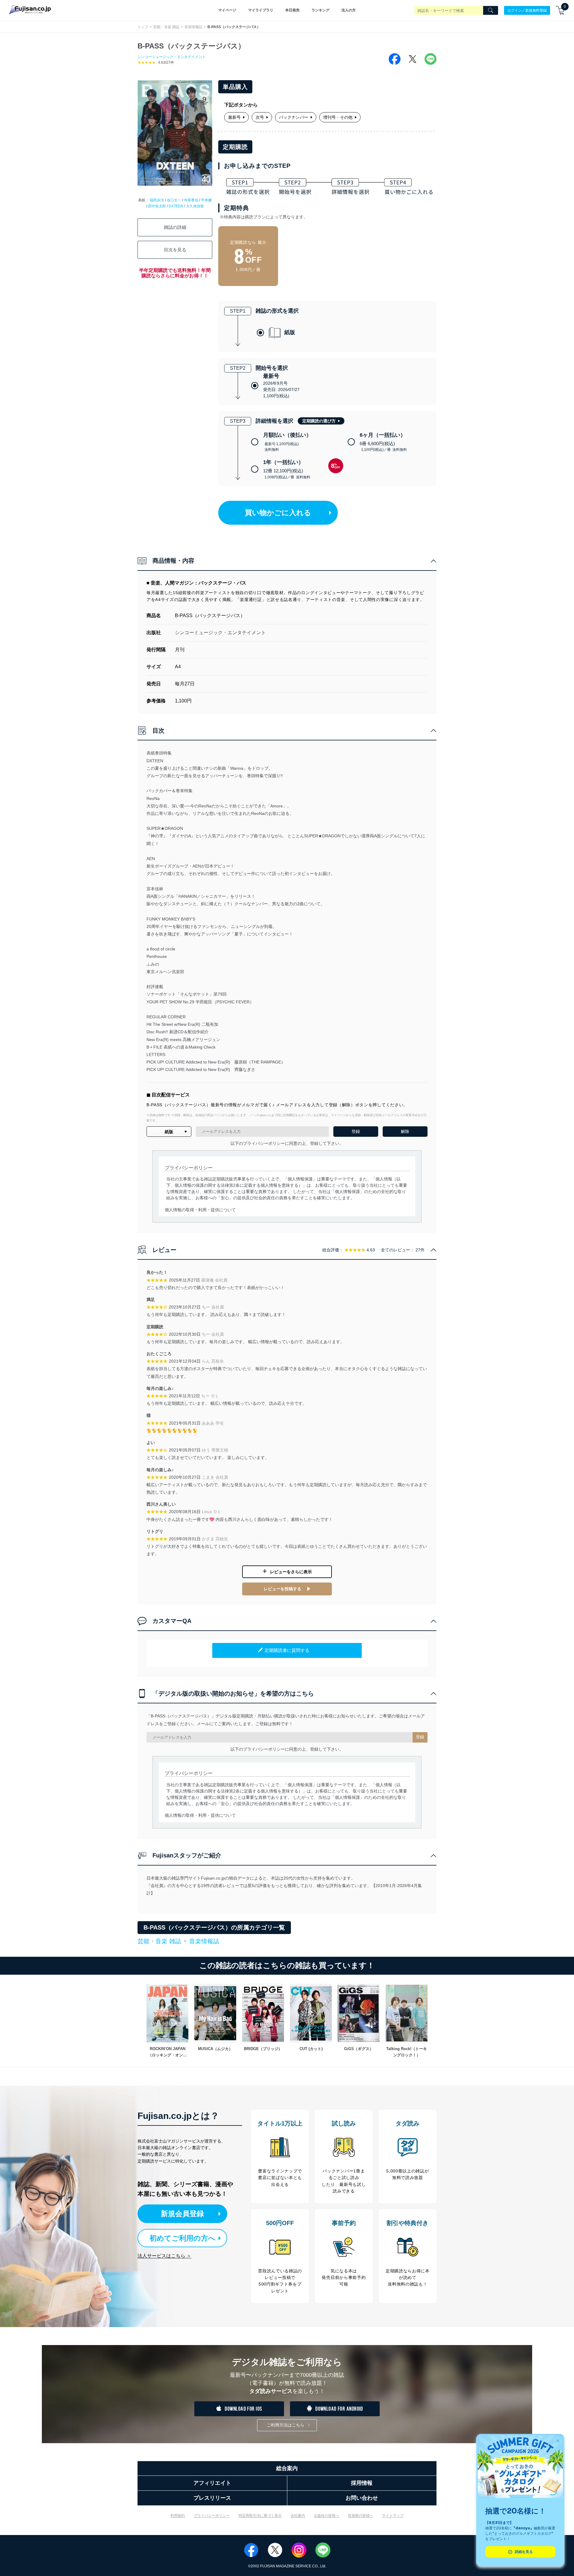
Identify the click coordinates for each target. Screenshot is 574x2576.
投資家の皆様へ (361, 2516)
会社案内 (298, 2516)
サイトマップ (393, 2516)
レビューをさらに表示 (291, 1572)
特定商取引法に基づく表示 (260, 2516)
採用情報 (362, 2483)
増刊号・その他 (338, 117)
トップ (143, 27)
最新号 (234, 117)
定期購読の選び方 (319, 421)
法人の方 (349, 10)
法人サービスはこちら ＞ (164, 2256)
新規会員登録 (182, 2214)
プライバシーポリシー (212, 2516)
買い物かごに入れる (278, 513)
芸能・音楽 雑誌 (166, 27)
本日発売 (292, 10)
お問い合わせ (362, 2498)
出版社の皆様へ (326, 2516)
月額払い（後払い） (287, 442)
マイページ (227, 10)
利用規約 (178, 2516)
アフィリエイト (212, 2483)
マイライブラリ (261, 10)
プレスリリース (212, 2498)
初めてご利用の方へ (183, 2238)
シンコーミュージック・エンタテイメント (172, 57)
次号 (260, 117)
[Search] (491, 10)
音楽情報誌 (193, 27)
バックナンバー (294, 117)
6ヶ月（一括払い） (383, 442)
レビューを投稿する (283, 1589)
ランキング (320, 10)
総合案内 (287, 2468)
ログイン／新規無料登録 (527, 10)
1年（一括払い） (287, 469)
